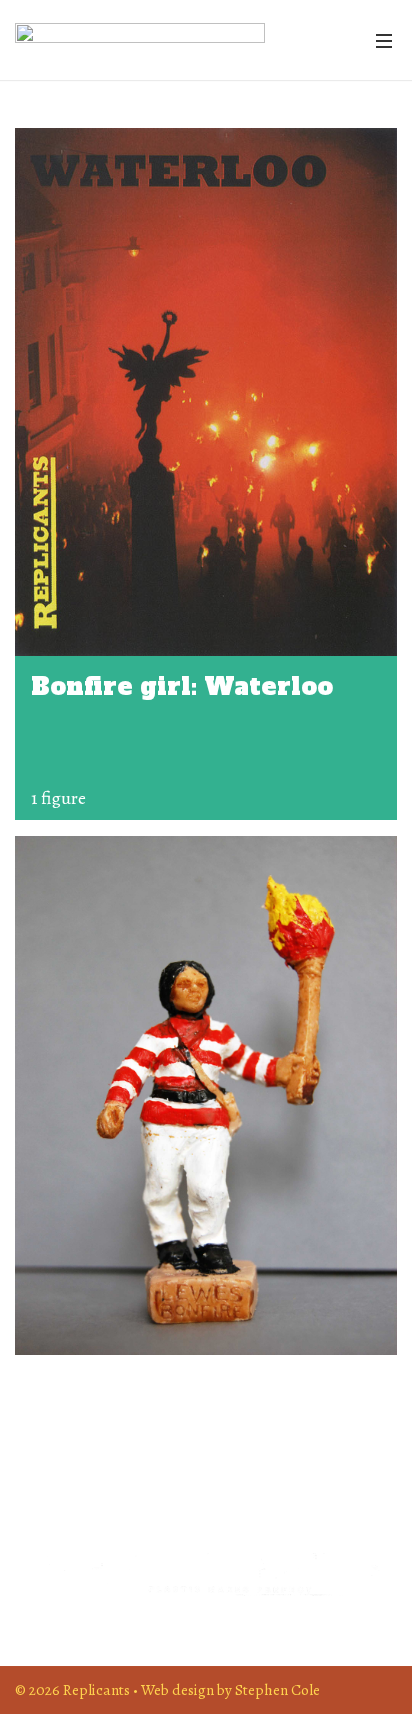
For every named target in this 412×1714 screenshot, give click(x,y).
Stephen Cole (277, 1689)
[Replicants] (140, 40)
